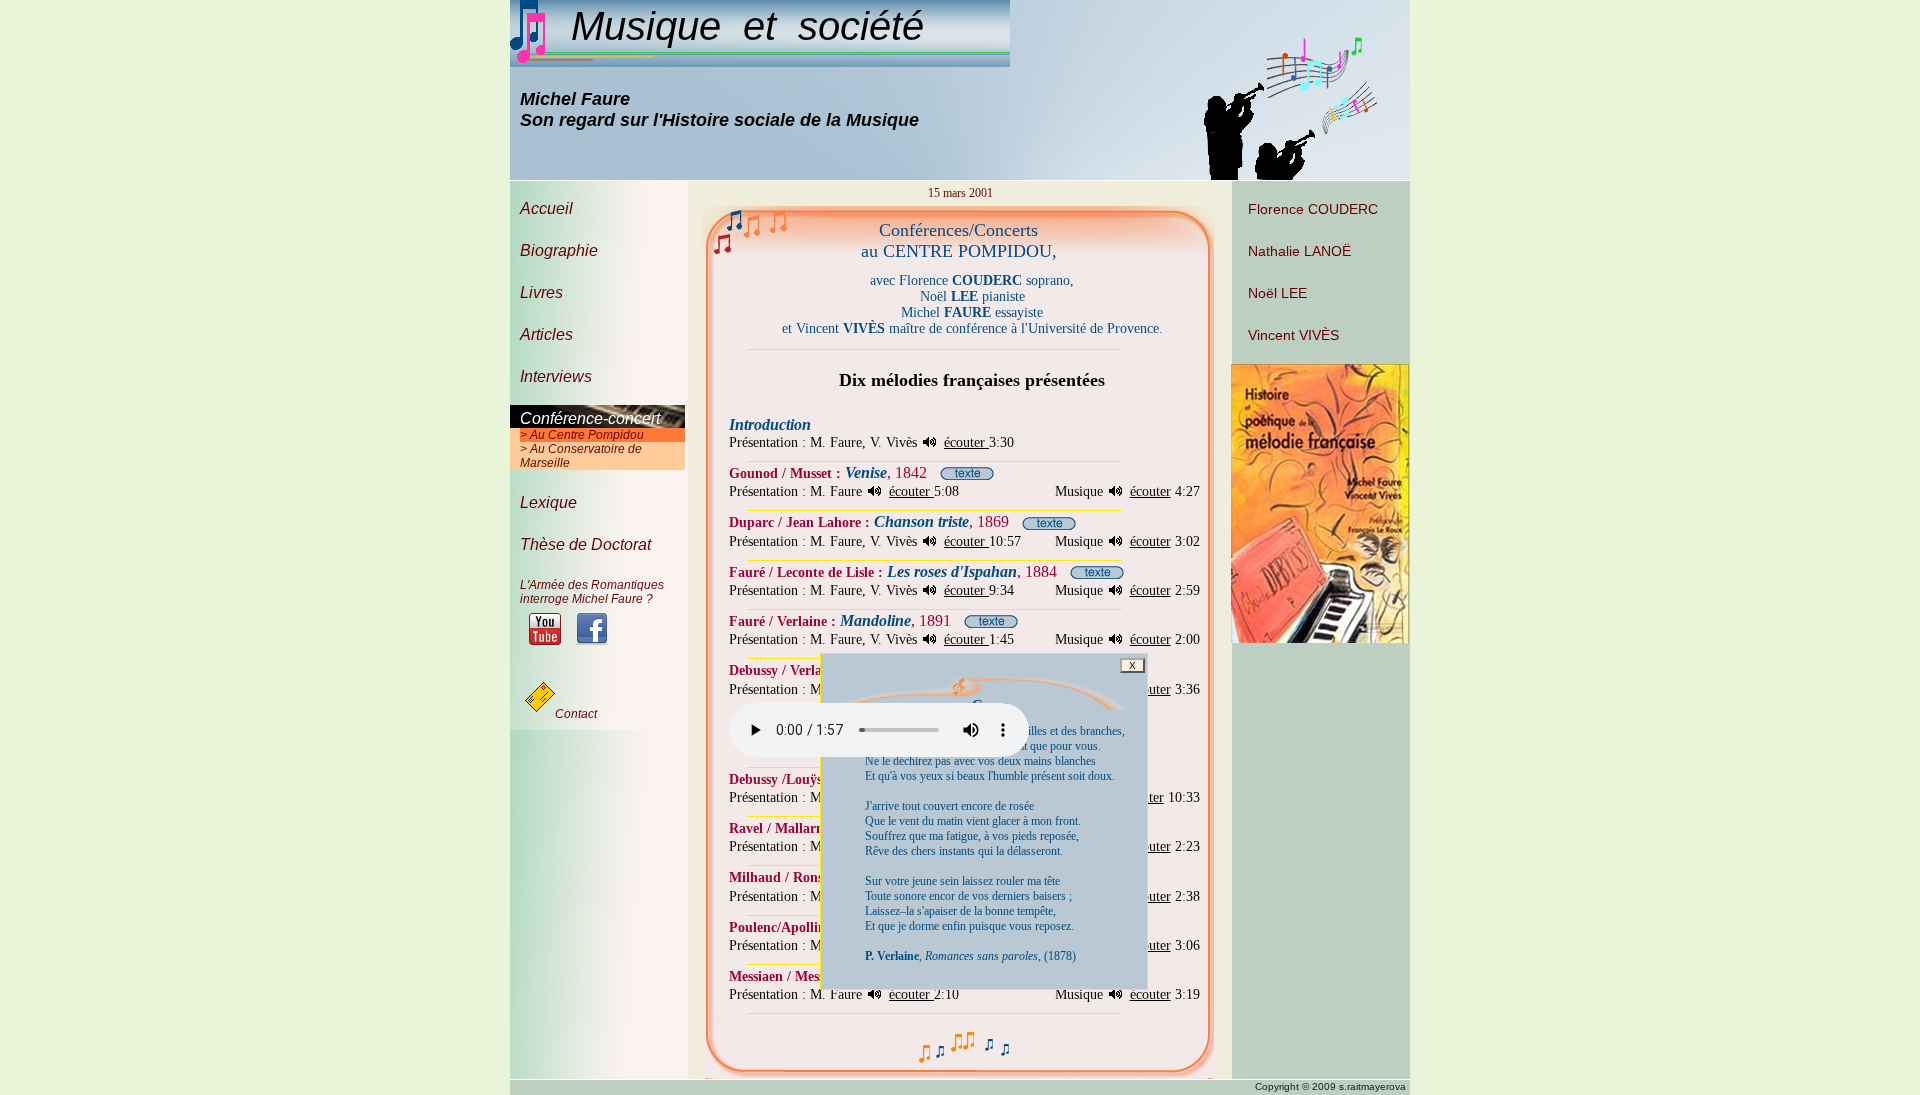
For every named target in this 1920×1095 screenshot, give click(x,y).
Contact (576, 714)
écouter (966, 442)
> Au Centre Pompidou (582, 435)
